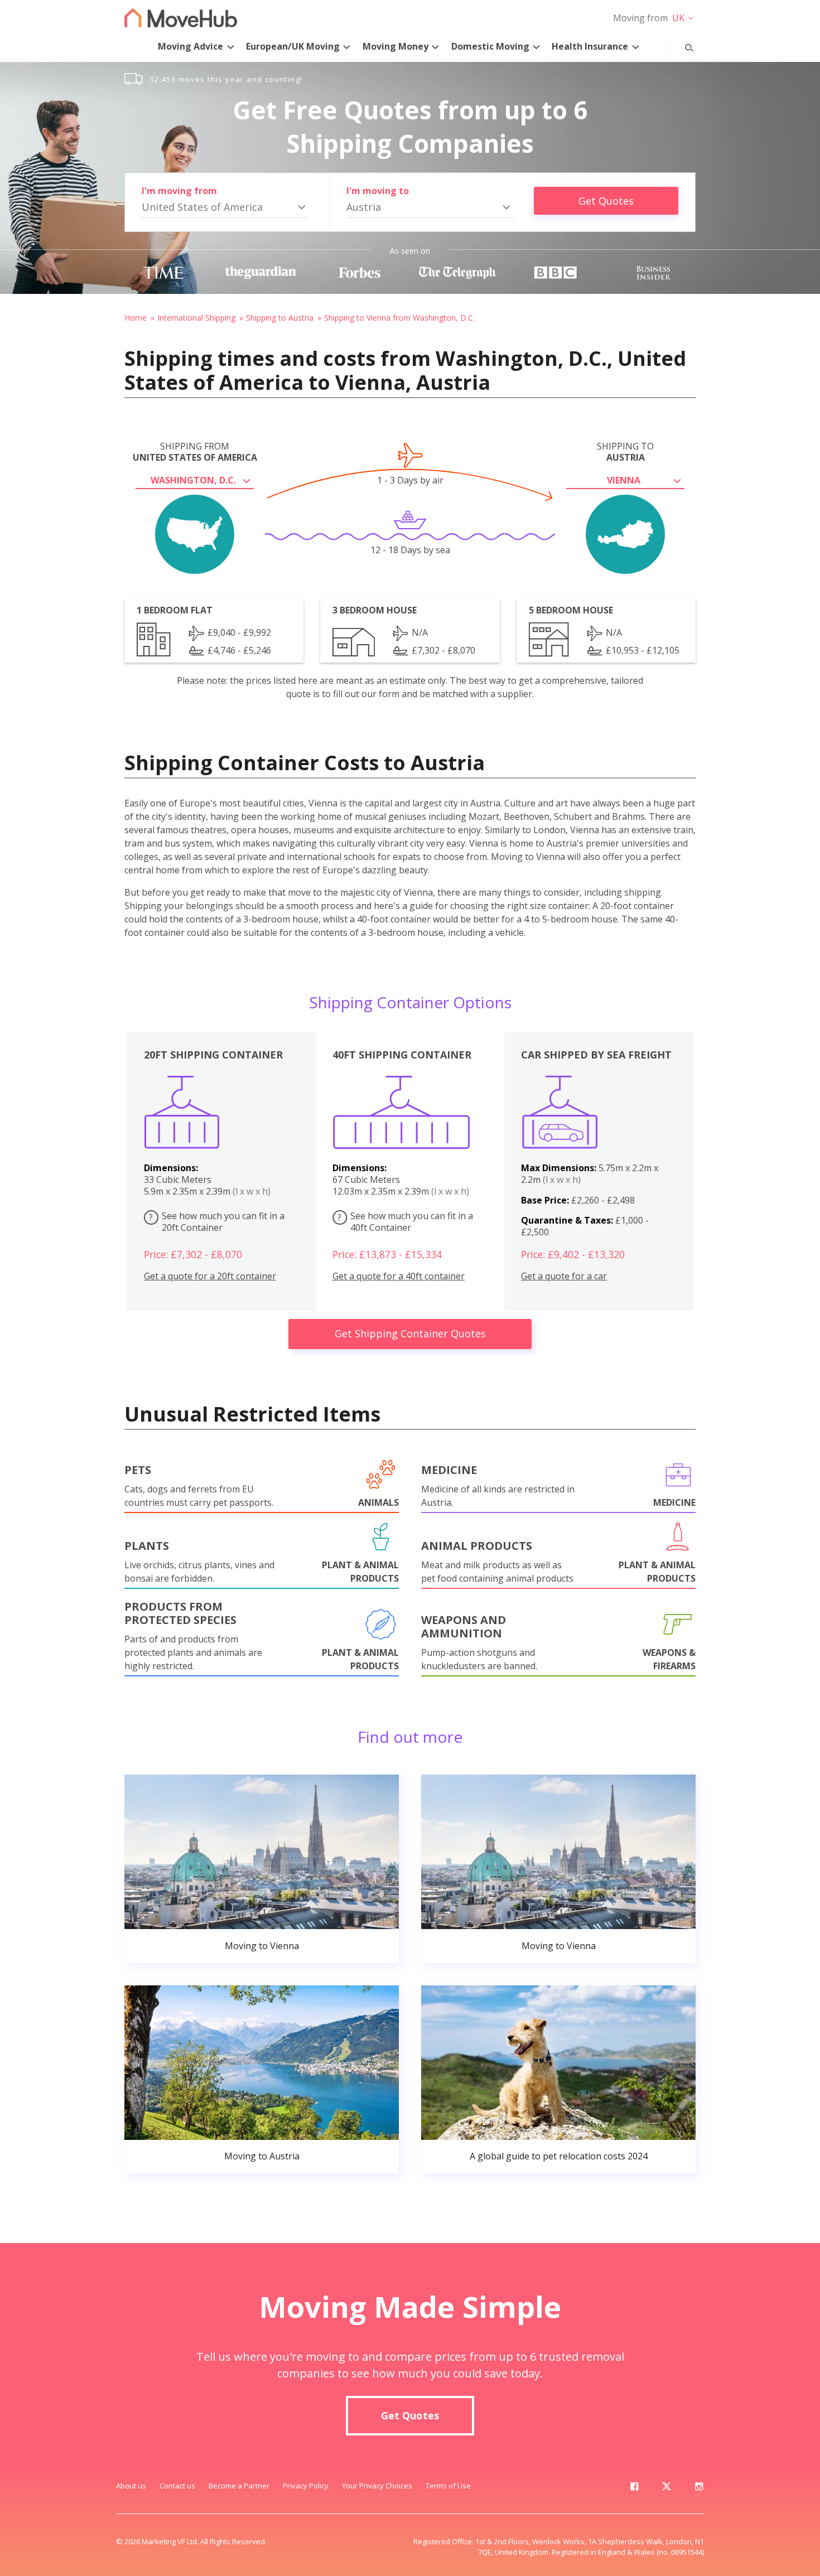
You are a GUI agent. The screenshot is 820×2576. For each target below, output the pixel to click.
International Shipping (196, 318)
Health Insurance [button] (590, 46)
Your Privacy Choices (377, 2486)
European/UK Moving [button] (293, 46)
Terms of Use (448, 2486)
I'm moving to (378, 191)
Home (136, 318)
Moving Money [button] (395, 46)
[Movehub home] (181, 18)
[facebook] (634, 2488)
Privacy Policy (306, 2486)
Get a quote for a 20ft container (210, 1276)
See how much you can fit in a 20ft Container (217, 1222)
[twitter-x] (667, 2488)
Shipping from (195, 452)
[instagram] (699, 2488)
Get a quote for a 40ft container (399, 1276)
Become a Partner (239, 2486)
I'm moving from (179, 191)
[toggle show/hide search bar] (681, 45)
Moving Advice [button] (190, 46)
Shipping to (625, 452)
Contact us (177, 2486)
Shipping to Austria (280, 318)
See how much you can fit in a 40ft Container (405, 1222)
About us (131, 2486)
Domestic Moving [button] (490, 46)
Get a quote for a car (564, 1276)
